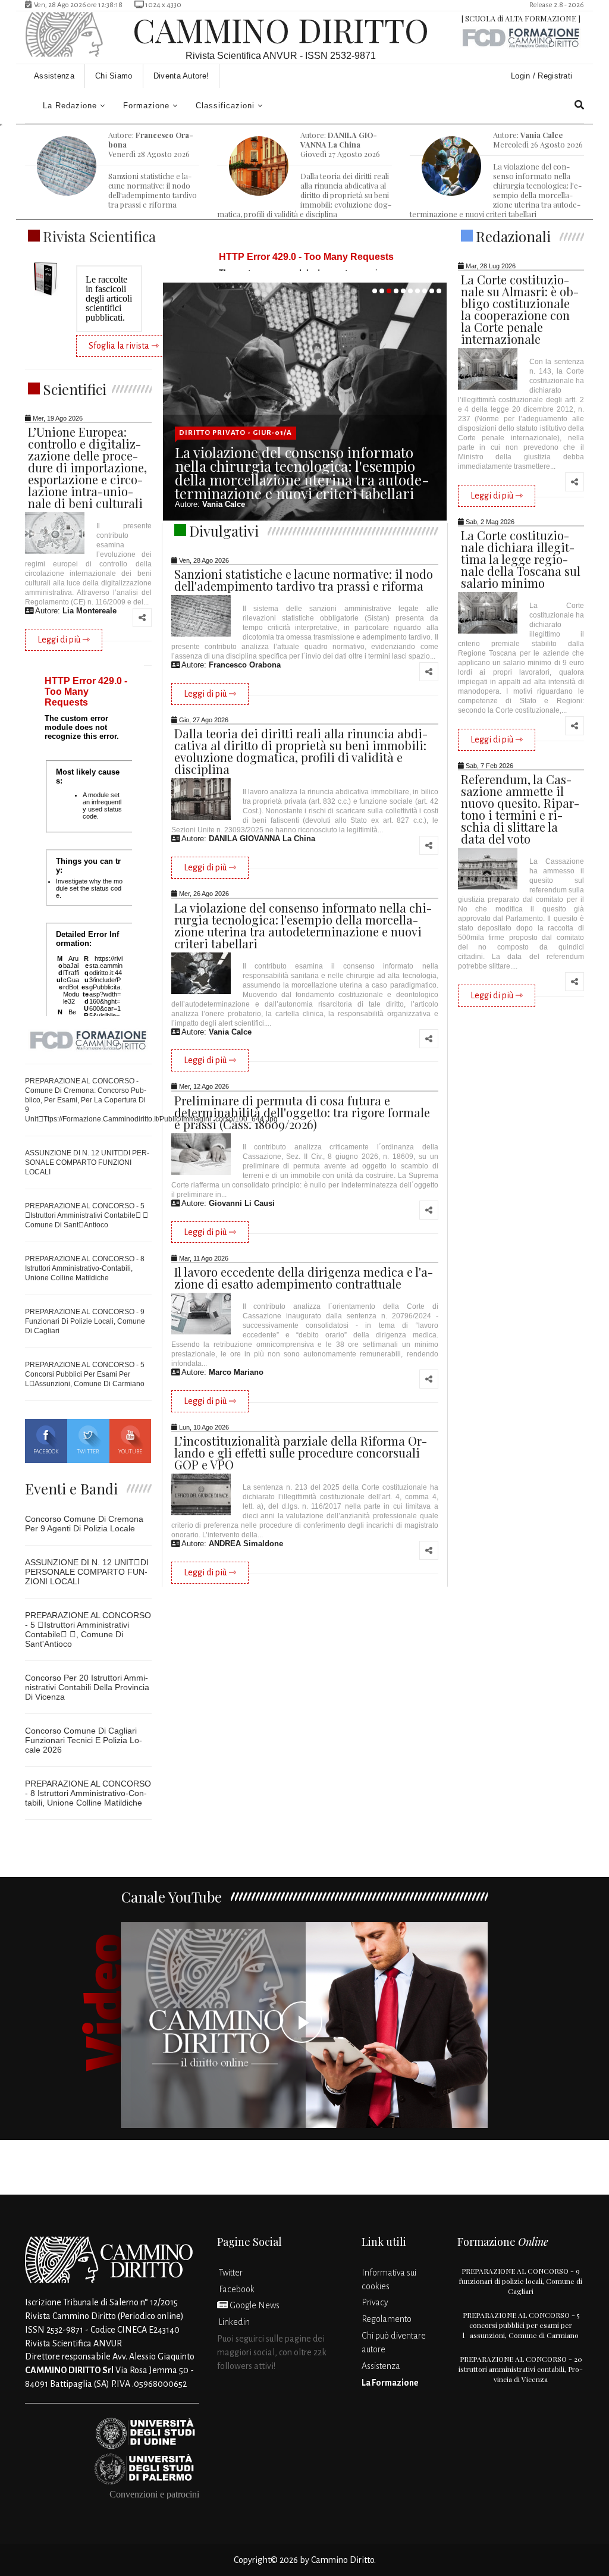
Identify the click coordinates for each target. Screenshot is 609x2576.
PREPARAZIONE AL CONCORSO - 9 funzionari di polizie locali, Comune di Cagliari (85, 1321)
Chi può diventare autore (394, 2342)
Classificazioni (225, 106)
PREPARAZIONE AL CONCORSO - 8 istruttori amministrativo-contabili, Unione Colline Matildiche (85, 1268)
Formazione (146, 106)
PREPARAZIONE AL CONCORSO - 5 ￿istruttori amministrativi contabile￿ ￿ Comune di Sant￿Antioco (87, 1215)
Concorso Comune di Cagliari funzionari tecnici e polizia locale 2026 (84, 1740)
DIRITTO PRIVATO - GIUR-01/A (236, 433)
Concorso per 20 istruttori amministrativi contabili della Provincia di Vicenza (87, 1687)
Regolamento (387, 2319)
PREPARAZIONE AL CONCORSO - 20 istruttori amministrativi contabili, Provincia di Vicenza (521, 2369)
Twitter (88, 1452)
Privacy (375, 2302)
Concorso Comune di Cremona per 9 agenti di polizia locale (84, 1524)
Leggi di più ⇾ (64, 640)
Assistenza (54, 76)
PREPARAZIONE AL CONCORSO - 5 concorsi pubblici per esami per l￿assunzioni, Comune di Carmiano (85, 1374)
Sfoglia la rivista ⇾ (124, 346)
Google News (254, 2305)
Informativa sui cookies (389, 2279)
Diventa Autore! (181, 76)
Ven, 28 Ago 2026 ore (77, 5)
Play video (305, 2025)
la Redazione (70, 106)
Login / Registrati (543, 76)
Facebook (46, 1452)
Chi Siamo (114, 76)
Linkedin (233, 2322)
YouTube (130, 1452)
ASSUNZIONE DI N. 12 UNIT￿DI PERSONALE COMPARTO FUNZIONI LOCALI (87, 1162)
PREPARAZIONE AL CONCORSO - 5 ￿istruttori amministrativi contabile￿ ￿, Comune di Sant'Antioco (88, 1629)
